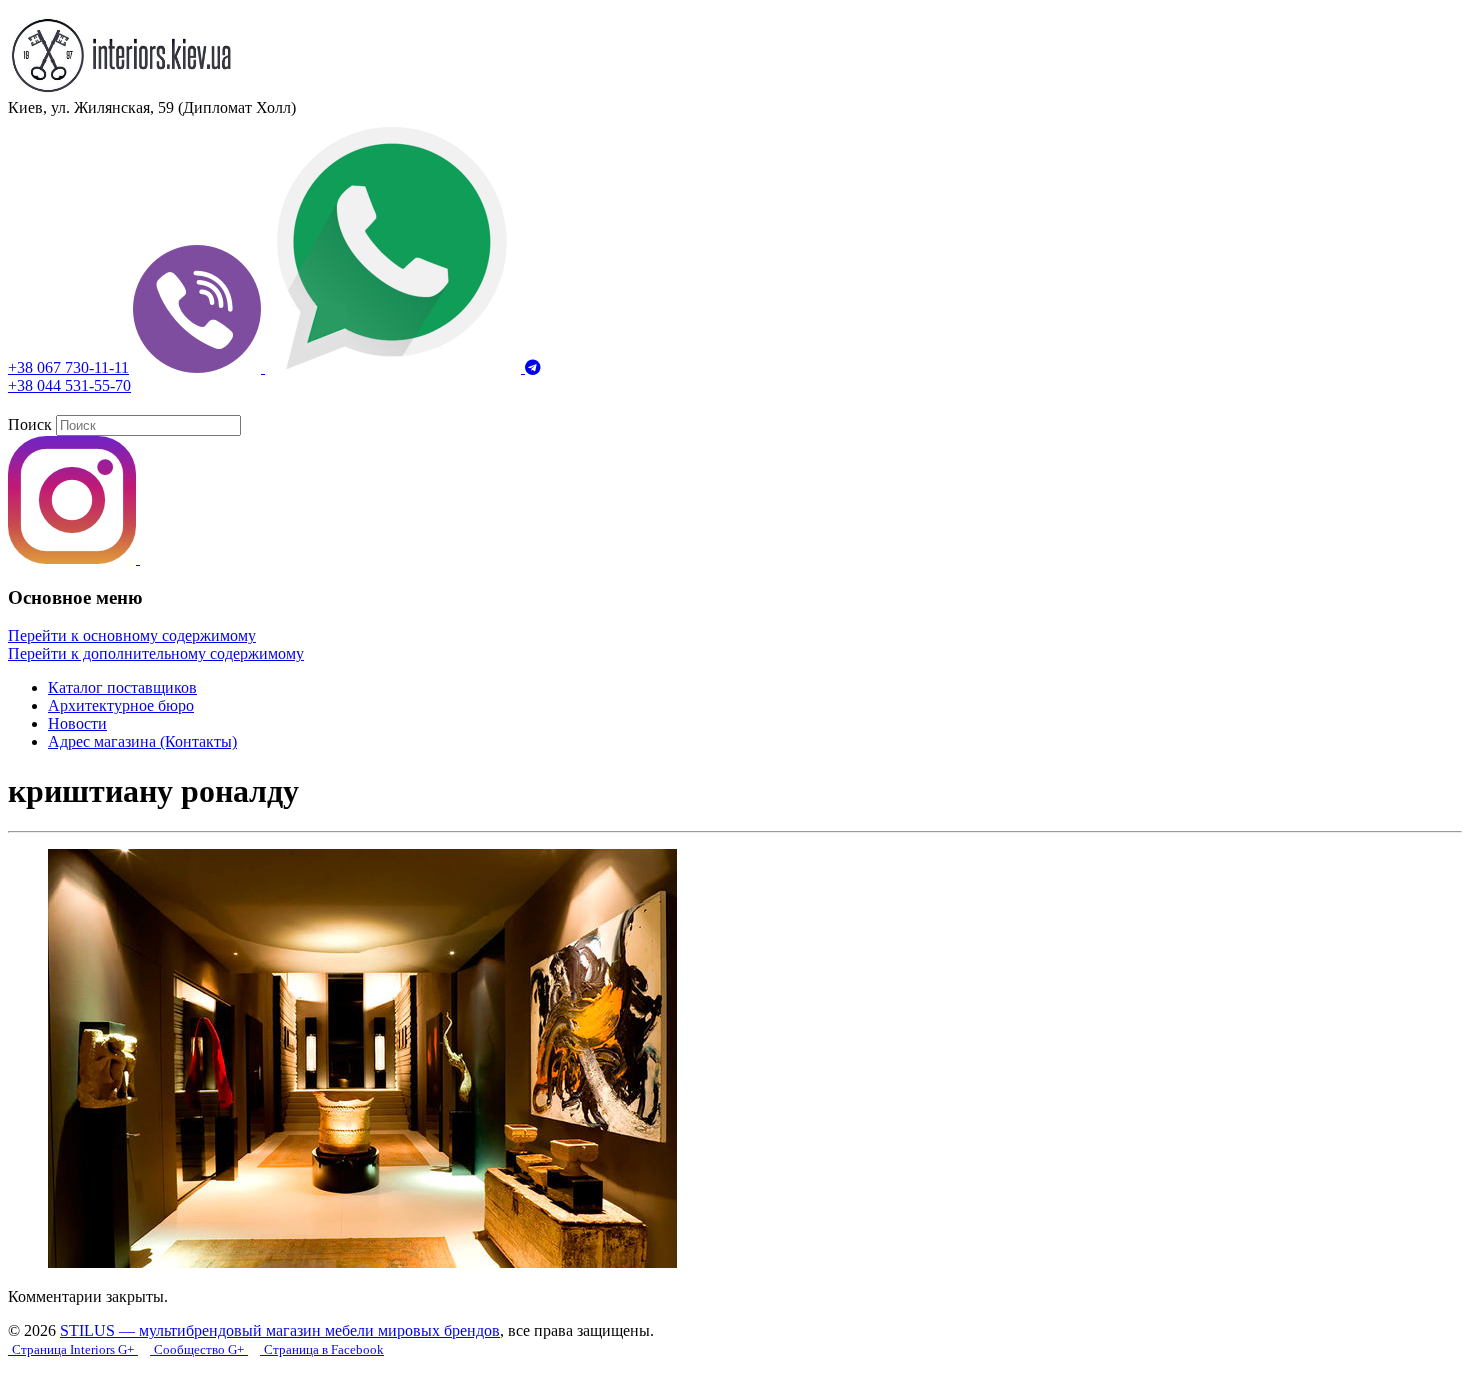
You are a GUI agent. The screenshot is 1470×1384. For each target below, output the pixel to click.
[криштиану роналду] (362, 1262)
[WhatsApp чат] (395, 367)
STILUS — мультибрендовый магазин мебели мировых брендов (280, 1330)
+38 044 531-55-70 (69, 385)
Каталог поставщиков (122, 687)
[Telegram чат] (533, 367)
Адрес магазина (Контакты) (142, 741)
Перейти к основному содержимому (132, 635)
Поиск (30, 424)
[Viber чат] (199, 367)
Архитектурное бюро (121, 705)
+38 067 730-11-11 (68, 367)
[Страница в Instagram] (74, 558)
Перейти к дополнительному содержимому (156, 653)
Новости (77, 723)
